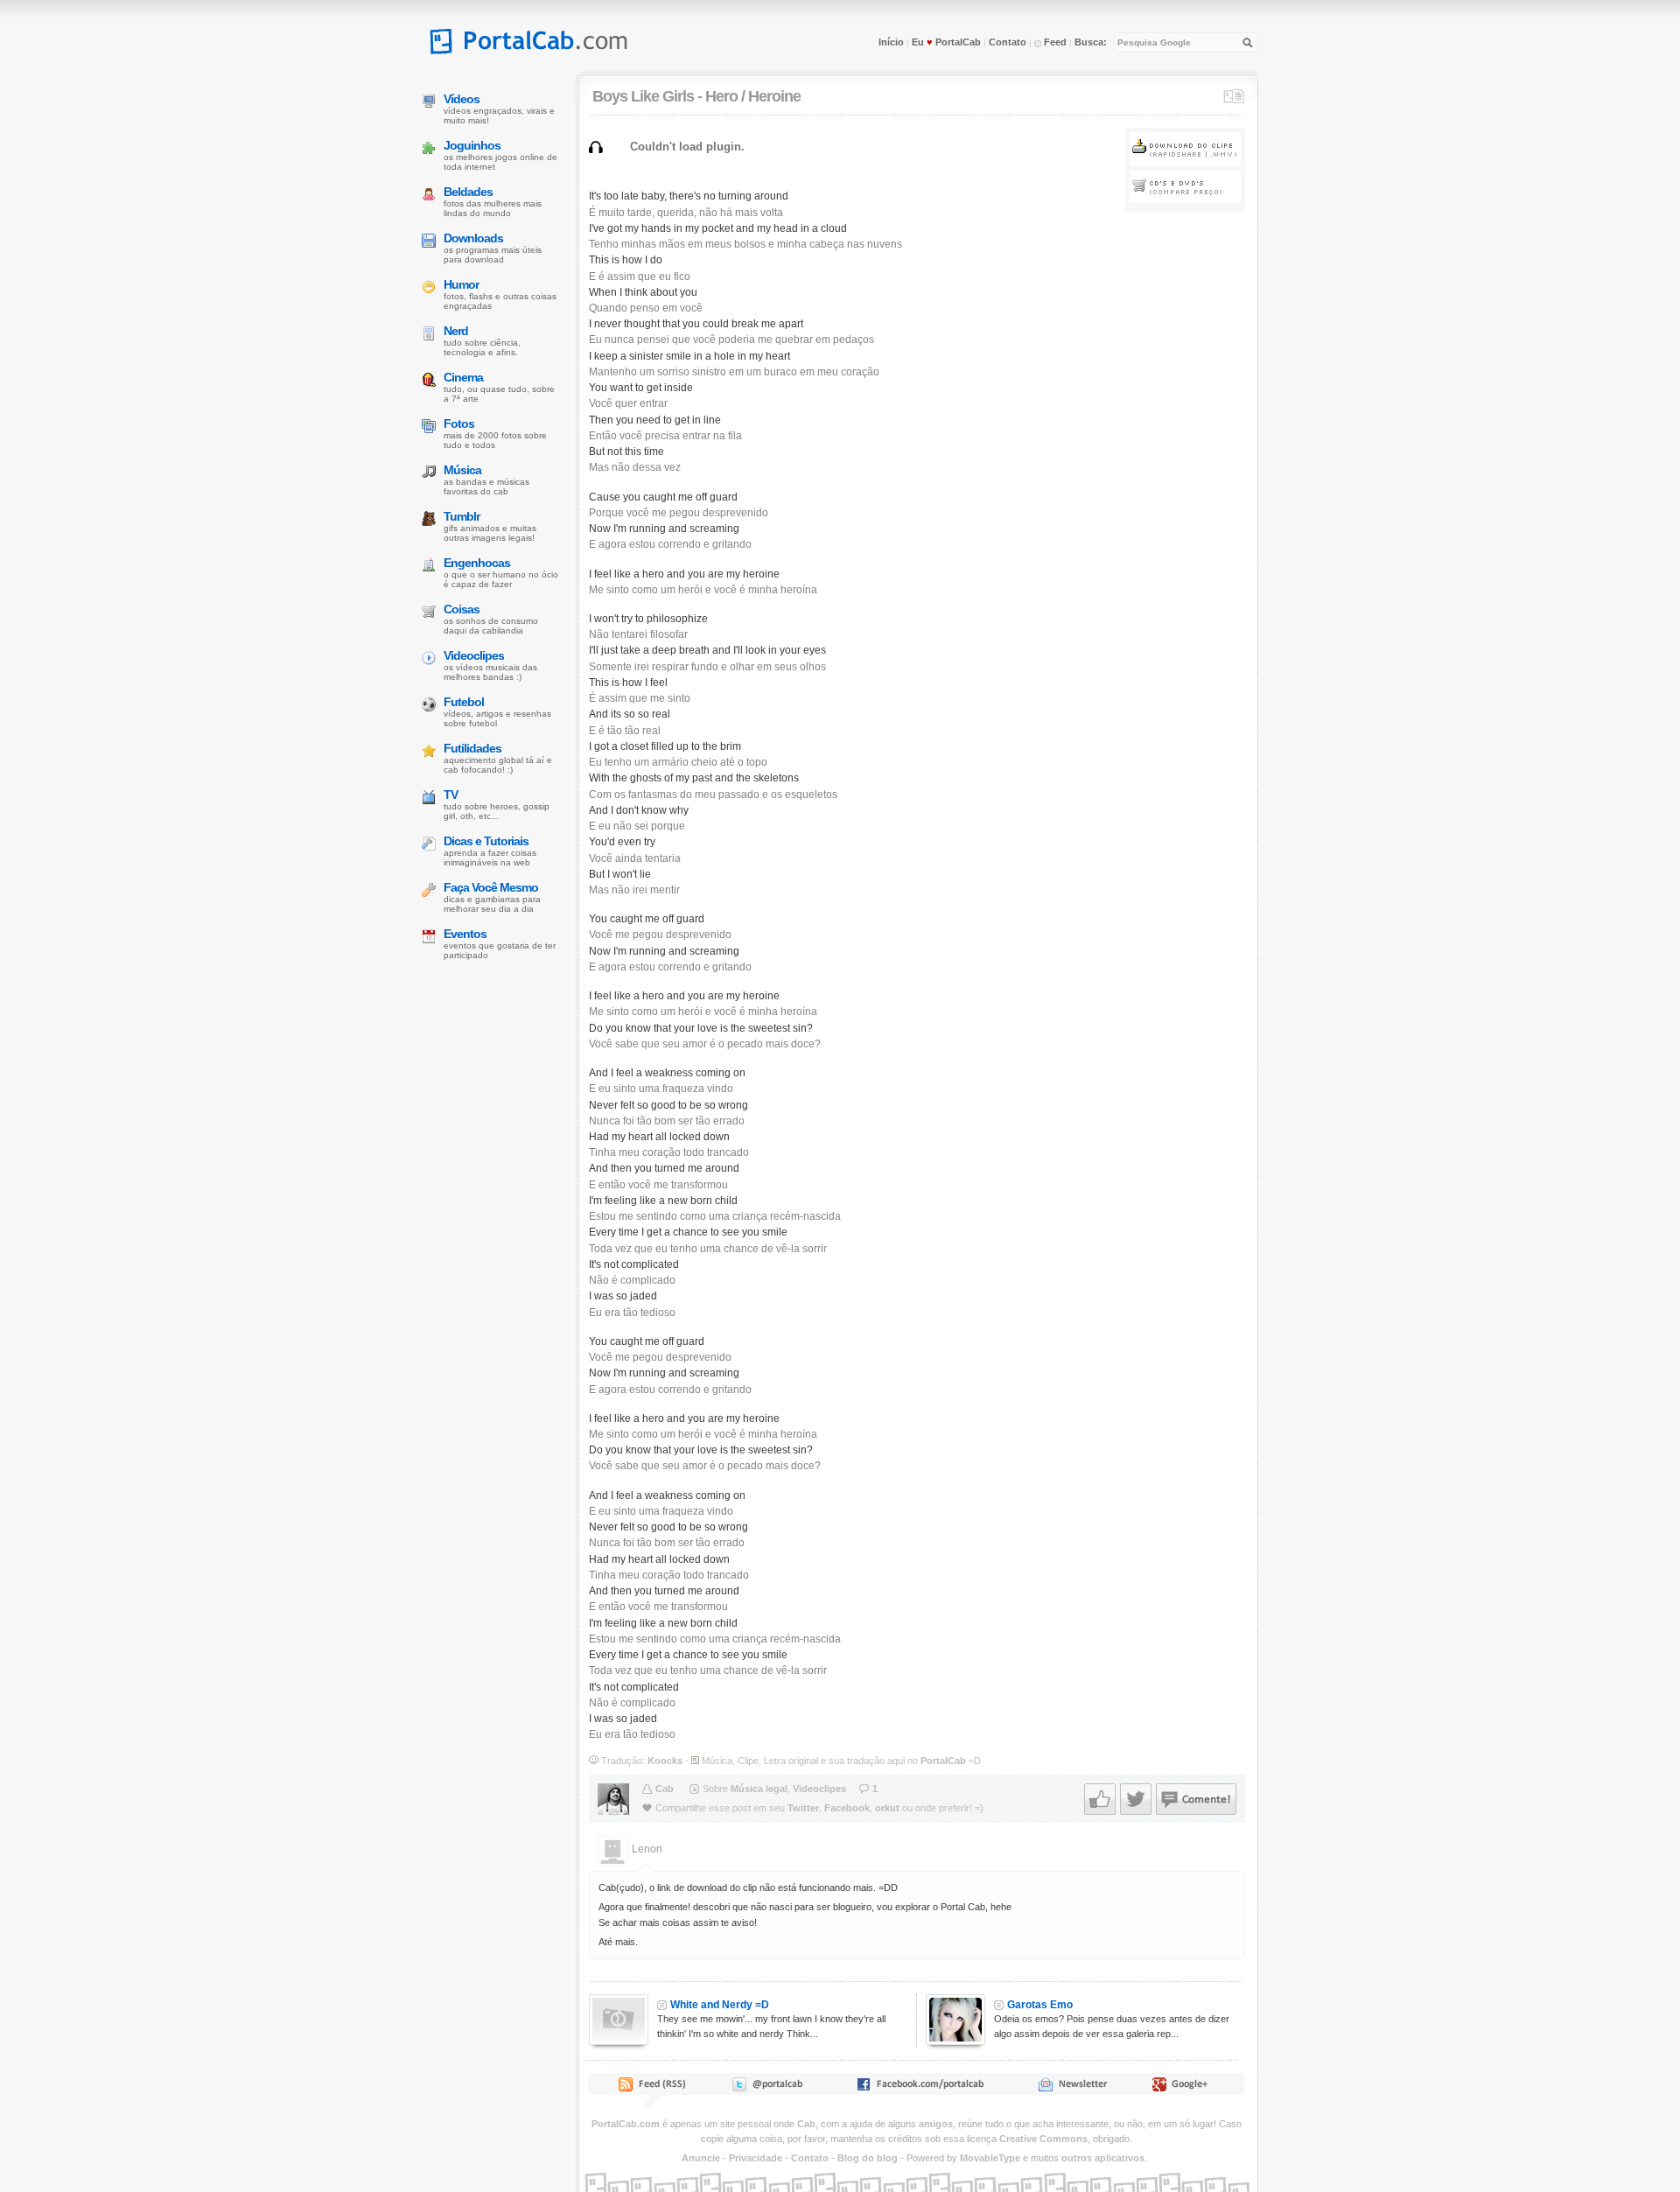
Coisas (462, 609)
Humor (461, 284)
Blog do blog (868, 2158)
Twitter (803, 1808)
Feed (1054, 42)
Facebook (847, 1808)
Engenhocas (477, 563)
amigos (936, 2124)
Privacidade (756, 2158)
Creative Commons (1043, 2139)
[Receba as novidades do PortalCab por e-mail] (1072, 2088)
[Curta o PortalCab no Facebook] (920, 2088)
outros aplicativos (1103, 2158)
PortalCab (943, 1761)
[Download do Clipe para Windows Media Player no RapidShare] (1185, 163)
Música (462, 470)
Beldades (468, 192)
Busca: (1091, 42)
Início (891, 42)
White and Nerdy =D (720, 2005)
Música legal (759, 1789)
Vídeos (462, 99)
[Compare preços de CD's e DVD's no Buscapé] (1185, 200)
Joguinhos (472, 145)
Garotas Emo (1040, 2005)
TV (451, 795)
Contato (1008, 42)
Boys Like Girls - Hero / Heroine (696, 96)
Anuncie (701, 2158)
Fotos (459, 424)
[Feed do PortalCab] (654, 2088)
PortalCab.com (626, 2124)
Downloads (473, 238)
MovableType (990, 2158)
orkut (887, 1808)
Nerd (456, 331)
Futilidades (472, 748)
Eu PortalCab (946, 42)
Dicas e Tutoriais (486, 841)
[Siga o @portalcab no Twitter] (766, 2088)
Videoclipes (819, 1789)
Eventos (465, 934)
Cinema (463, 377)
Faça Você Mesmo (491, 887)
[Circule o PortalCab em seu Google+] (1185, 2088)
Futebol (464, 702)
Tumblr (462, 516)
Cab (665, 1789)
